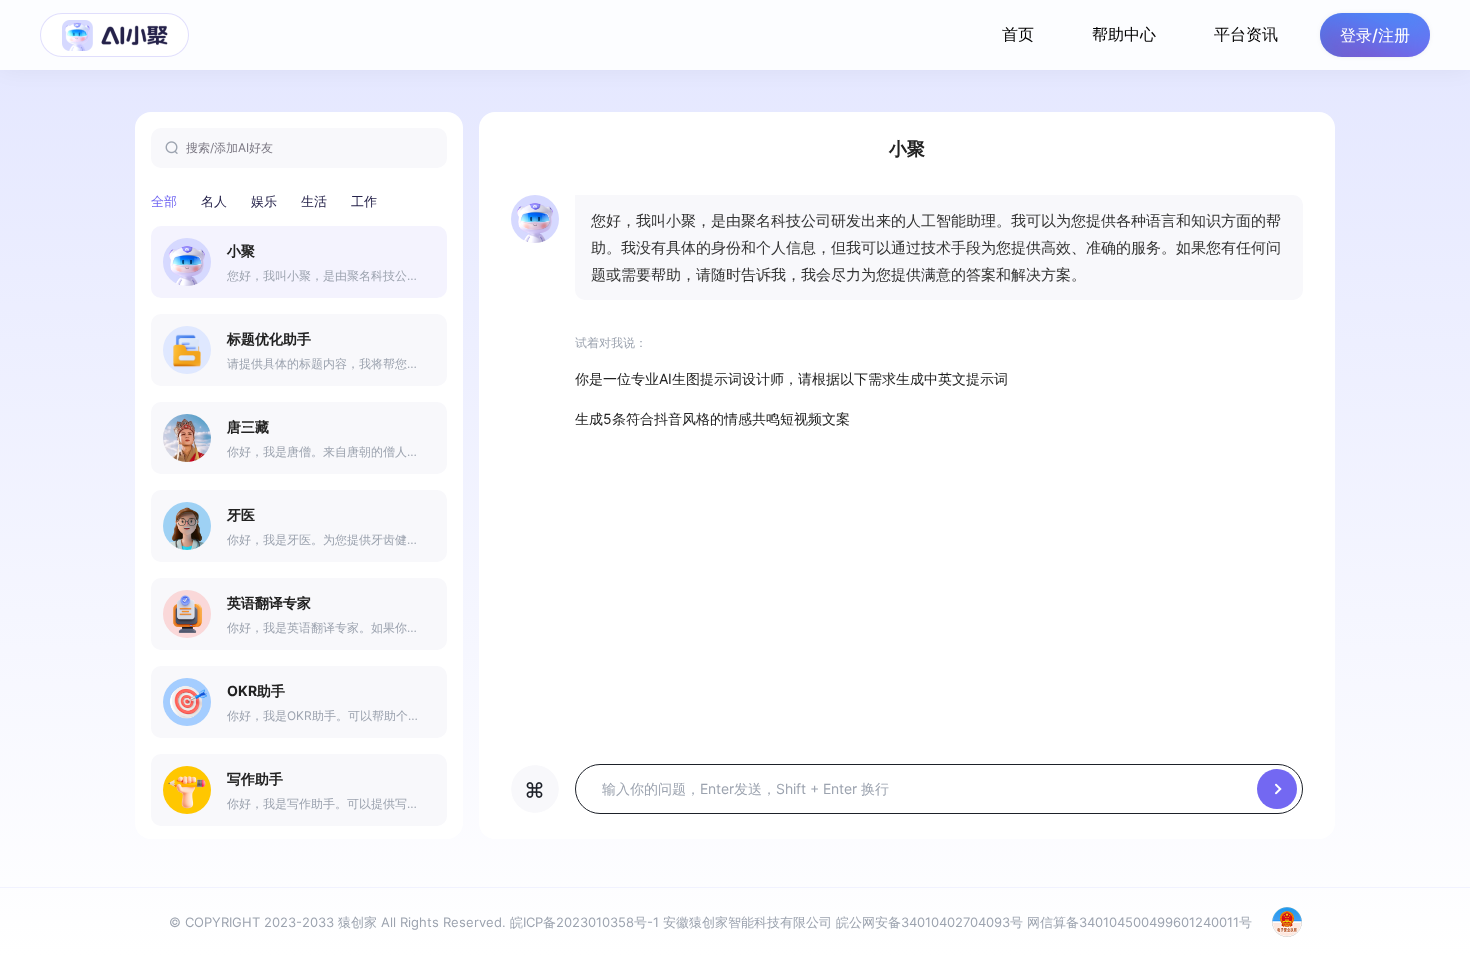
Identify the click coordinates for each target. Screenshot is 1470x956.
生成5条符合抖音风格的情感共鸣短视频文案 (712, 418)
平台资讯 (1246, 34)
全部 (164, 201)
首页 (1018, 34)
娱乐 (264, 201)
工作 (364, 201)
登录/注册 (1375, 35)
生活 (314, 201)
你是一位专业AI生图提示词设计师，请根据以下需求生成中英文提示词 (791, 378)
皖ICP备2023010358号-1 (584, 922)
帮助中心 (1124, 34)
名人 (214, 201)
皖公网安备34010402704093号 (929, 922)
